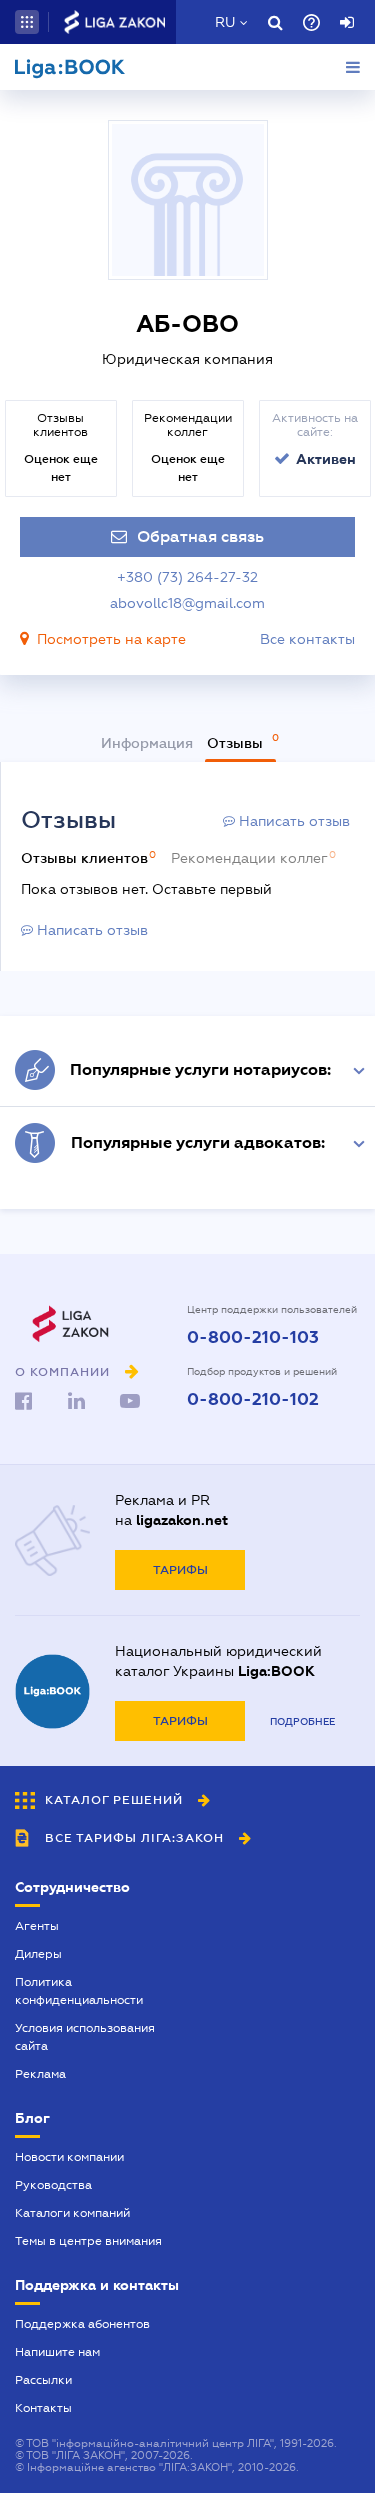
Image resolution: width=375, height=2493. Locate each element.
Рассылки (43, 2380)
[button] (27, 22)
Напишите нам (57, 2352)
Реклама (40, 2074)
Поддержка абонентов (82, 2324)
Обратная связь (200, 537)
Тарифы (180, 1570)
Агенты (37, 1926)
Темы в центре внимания (88, 2241)
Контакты (43, 2408)
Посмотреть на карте (111, 639)
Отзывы (237, 743)
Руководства (53, 2185)
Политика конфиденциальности (79, 1991)
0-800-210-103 (253, 1338)
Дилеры (38, 1954)
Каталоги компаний (72, 2213)
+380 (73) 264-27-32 (187, 577)
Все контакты (307, 639)
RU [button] (225, 22)
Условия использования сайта (85, 2037)
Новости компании (69, 2157)
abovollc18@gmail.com (187, 603)
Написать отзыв (292, 821)
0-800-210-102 (253, 1400)
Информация (147, 743)
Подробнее (302, 1721)
